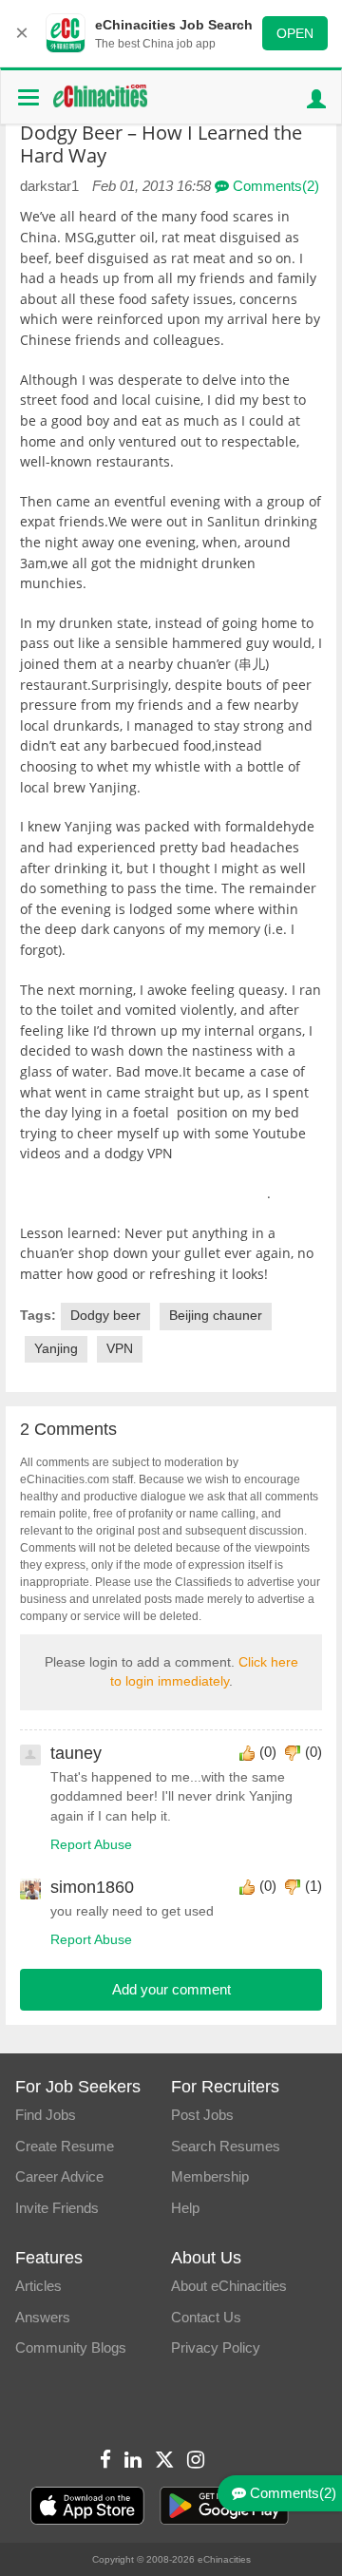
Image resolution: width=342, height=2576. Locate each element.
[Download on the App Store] (87, 2506)
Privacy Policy (216, 2347)
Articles (38, 2286)
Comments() (274, 186)
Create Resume (65, 2146)
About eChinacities (229, 2286)
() (268, 1752)
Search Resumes (226, 2146)
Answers (43, 2317)
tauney (76, 1753)
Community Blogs (71, 2347)
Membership (210, 2176)
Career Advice (59, 2176)
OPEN (295, 33)
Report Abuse (91, 1845)
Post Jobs (202, 2115)
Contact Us (206, 2317)
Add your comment (171, 1989)
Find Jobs (46, 2115)
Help (185, 2208)
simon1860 (92, 1887)
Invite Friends (57, 2208)
